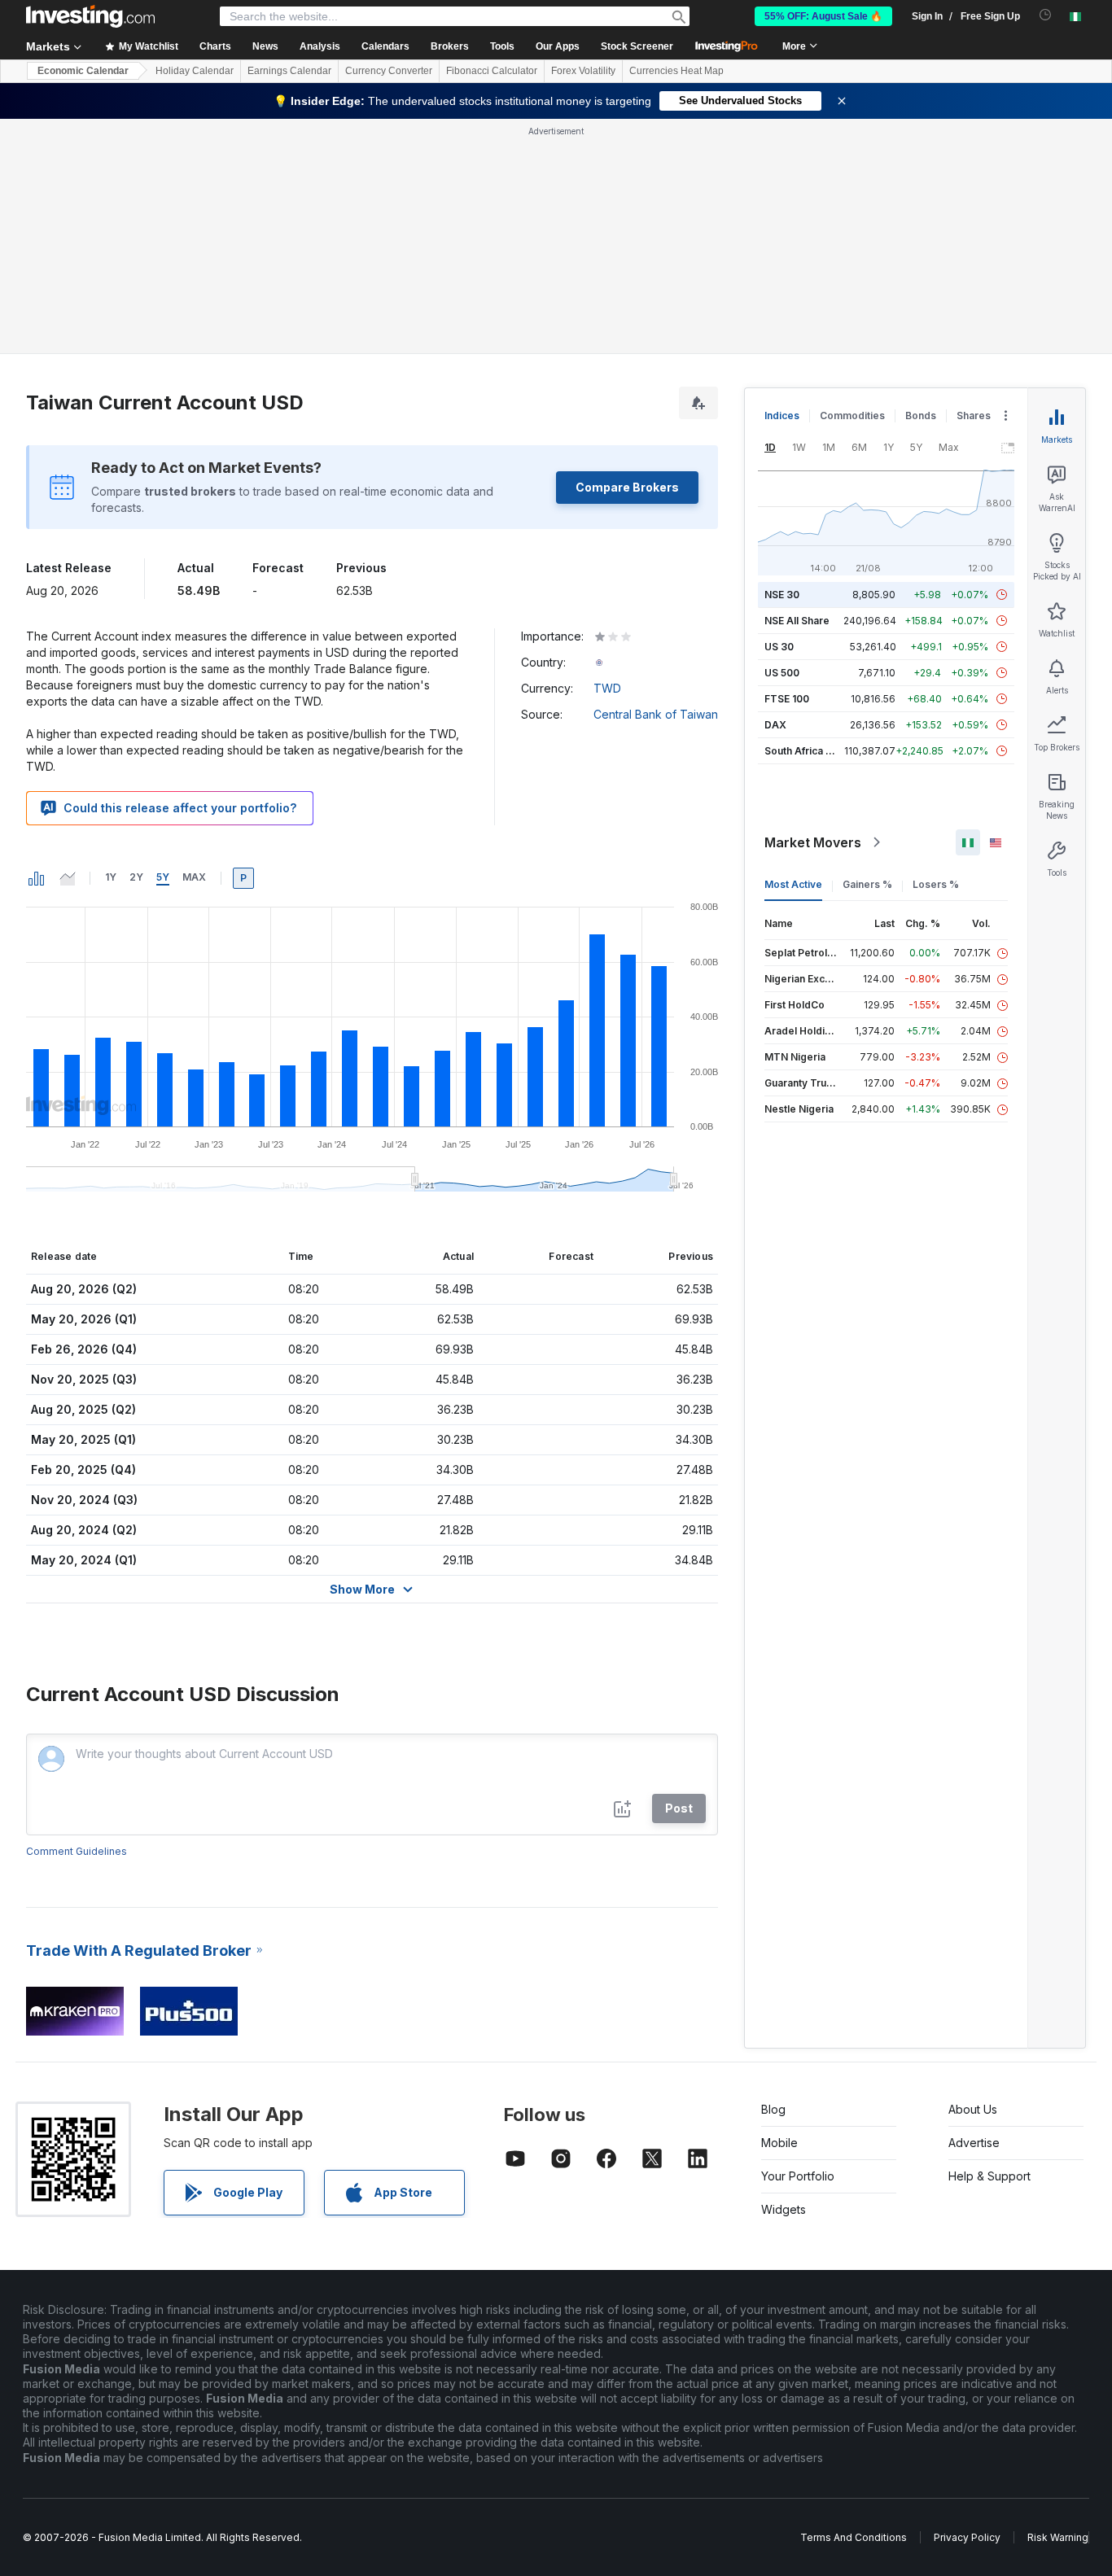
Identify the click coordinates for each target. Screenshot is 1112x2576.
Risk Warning (1058, 2537)
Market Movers (813, 842)
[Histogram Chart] (37, 878)
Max (194, 877)
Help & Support (989, 2176)
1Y (111, 877)
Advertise (974, 2143)
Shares (974, 415)
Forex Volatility (583, 71)
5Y (163, 877)
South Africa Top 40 (812, 751)
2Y (136, 877)
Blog (773, 2109)
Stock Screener (637, 46)
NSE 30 (782, 595)
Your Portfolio (798, 2176)
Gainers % (867, 884)
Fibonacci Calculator (492, 71)
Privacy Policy (967, 2537)
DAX (775, 725)
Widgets (784, 2209)
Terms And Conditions (854, 2537)
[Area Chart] (68, 878)
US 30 (779, 647)
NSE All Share (797, 621)
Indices (782, 415)
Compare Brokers (627, 487)
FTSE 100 (787, 699)
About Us (973, 2109)
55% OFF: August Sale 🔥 (823, 16)
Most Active (793, 884)
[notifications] (1046, 15)
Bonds (921, 415)
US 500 (782, 673)
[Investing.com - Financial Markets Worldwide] (90, 16)
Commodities (852, 415)
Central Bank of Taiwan (656, 714)
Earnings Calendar (289, 71)
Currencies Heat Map (676, 71)
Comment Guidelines (77, 1851)
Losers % (936, 884)
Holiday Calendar (195, 71)
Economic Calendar (83, 71)
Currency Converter (389, 71)
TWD (607, 688)
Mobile (779, 2143)
